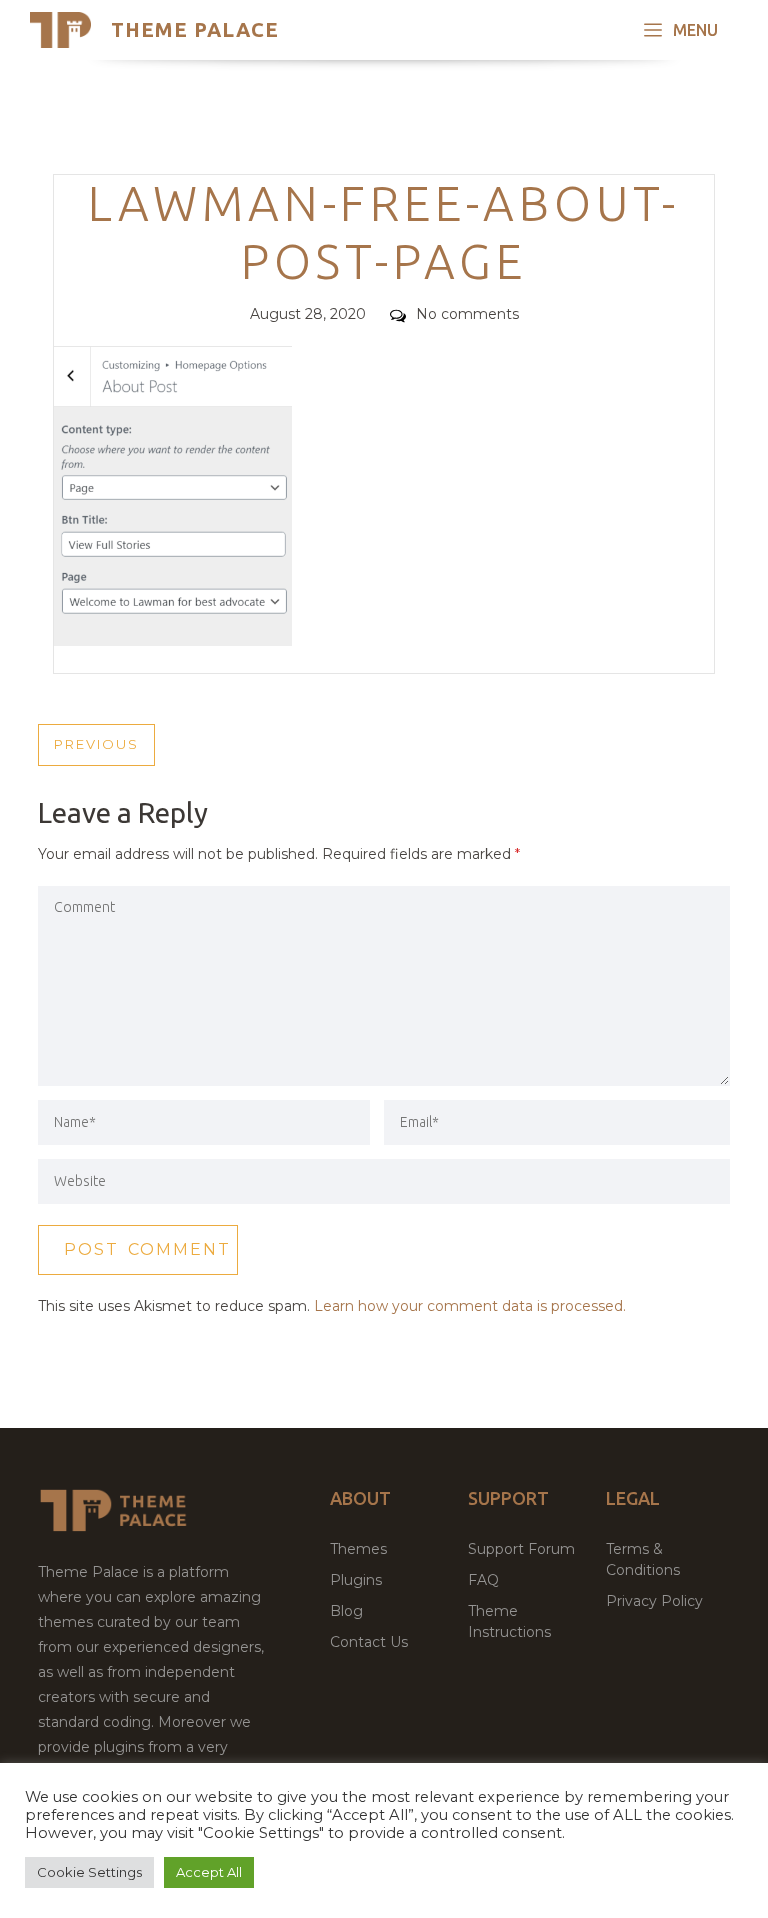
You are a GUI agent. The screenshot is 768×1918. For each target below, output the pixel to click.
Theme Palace (195, 29)
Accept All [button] (209, 1872)
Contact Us (369, 1642)
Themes (358, 1549)
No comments (467, 314)
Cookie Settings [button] (89, 1872)
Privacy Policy (654, 1601)
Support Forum (521, 1549)
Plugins (356, 1580)
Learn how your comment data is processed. (470, 1306)
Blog (346, 1611)
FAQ (483, 1580)
